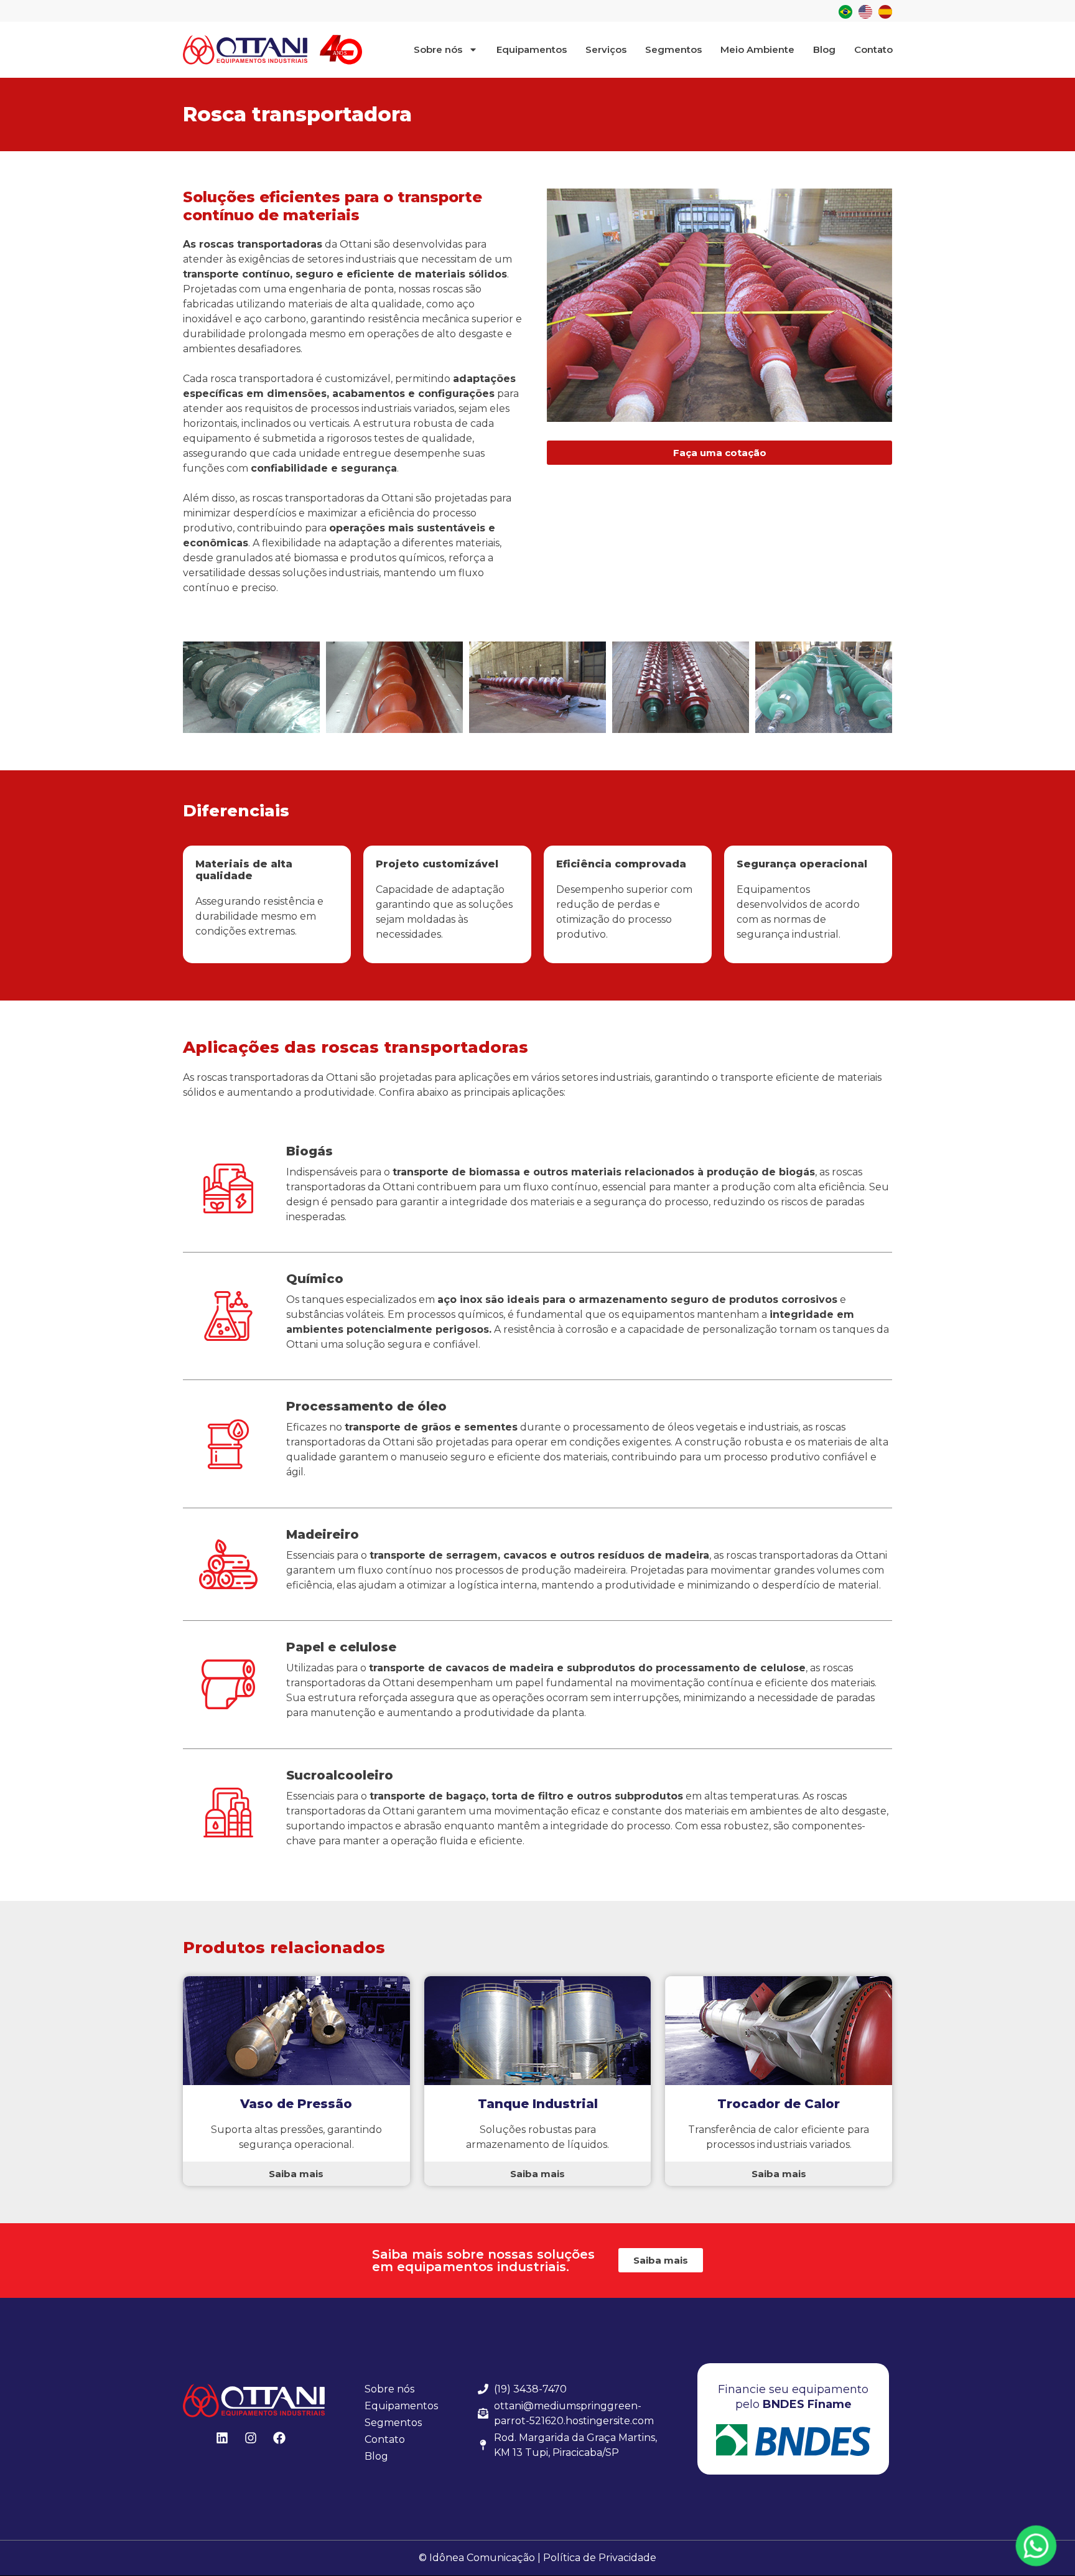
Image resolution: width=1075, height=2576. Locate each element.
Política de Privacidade (600, 2558)
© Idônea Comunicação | (480, 2558)
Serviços (606, 49)
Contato (873, 49)
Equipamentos (532, 49)
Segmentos (673, 49)
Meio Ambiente (757, 49)
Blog (824, 49)
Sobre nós (438, 49)
